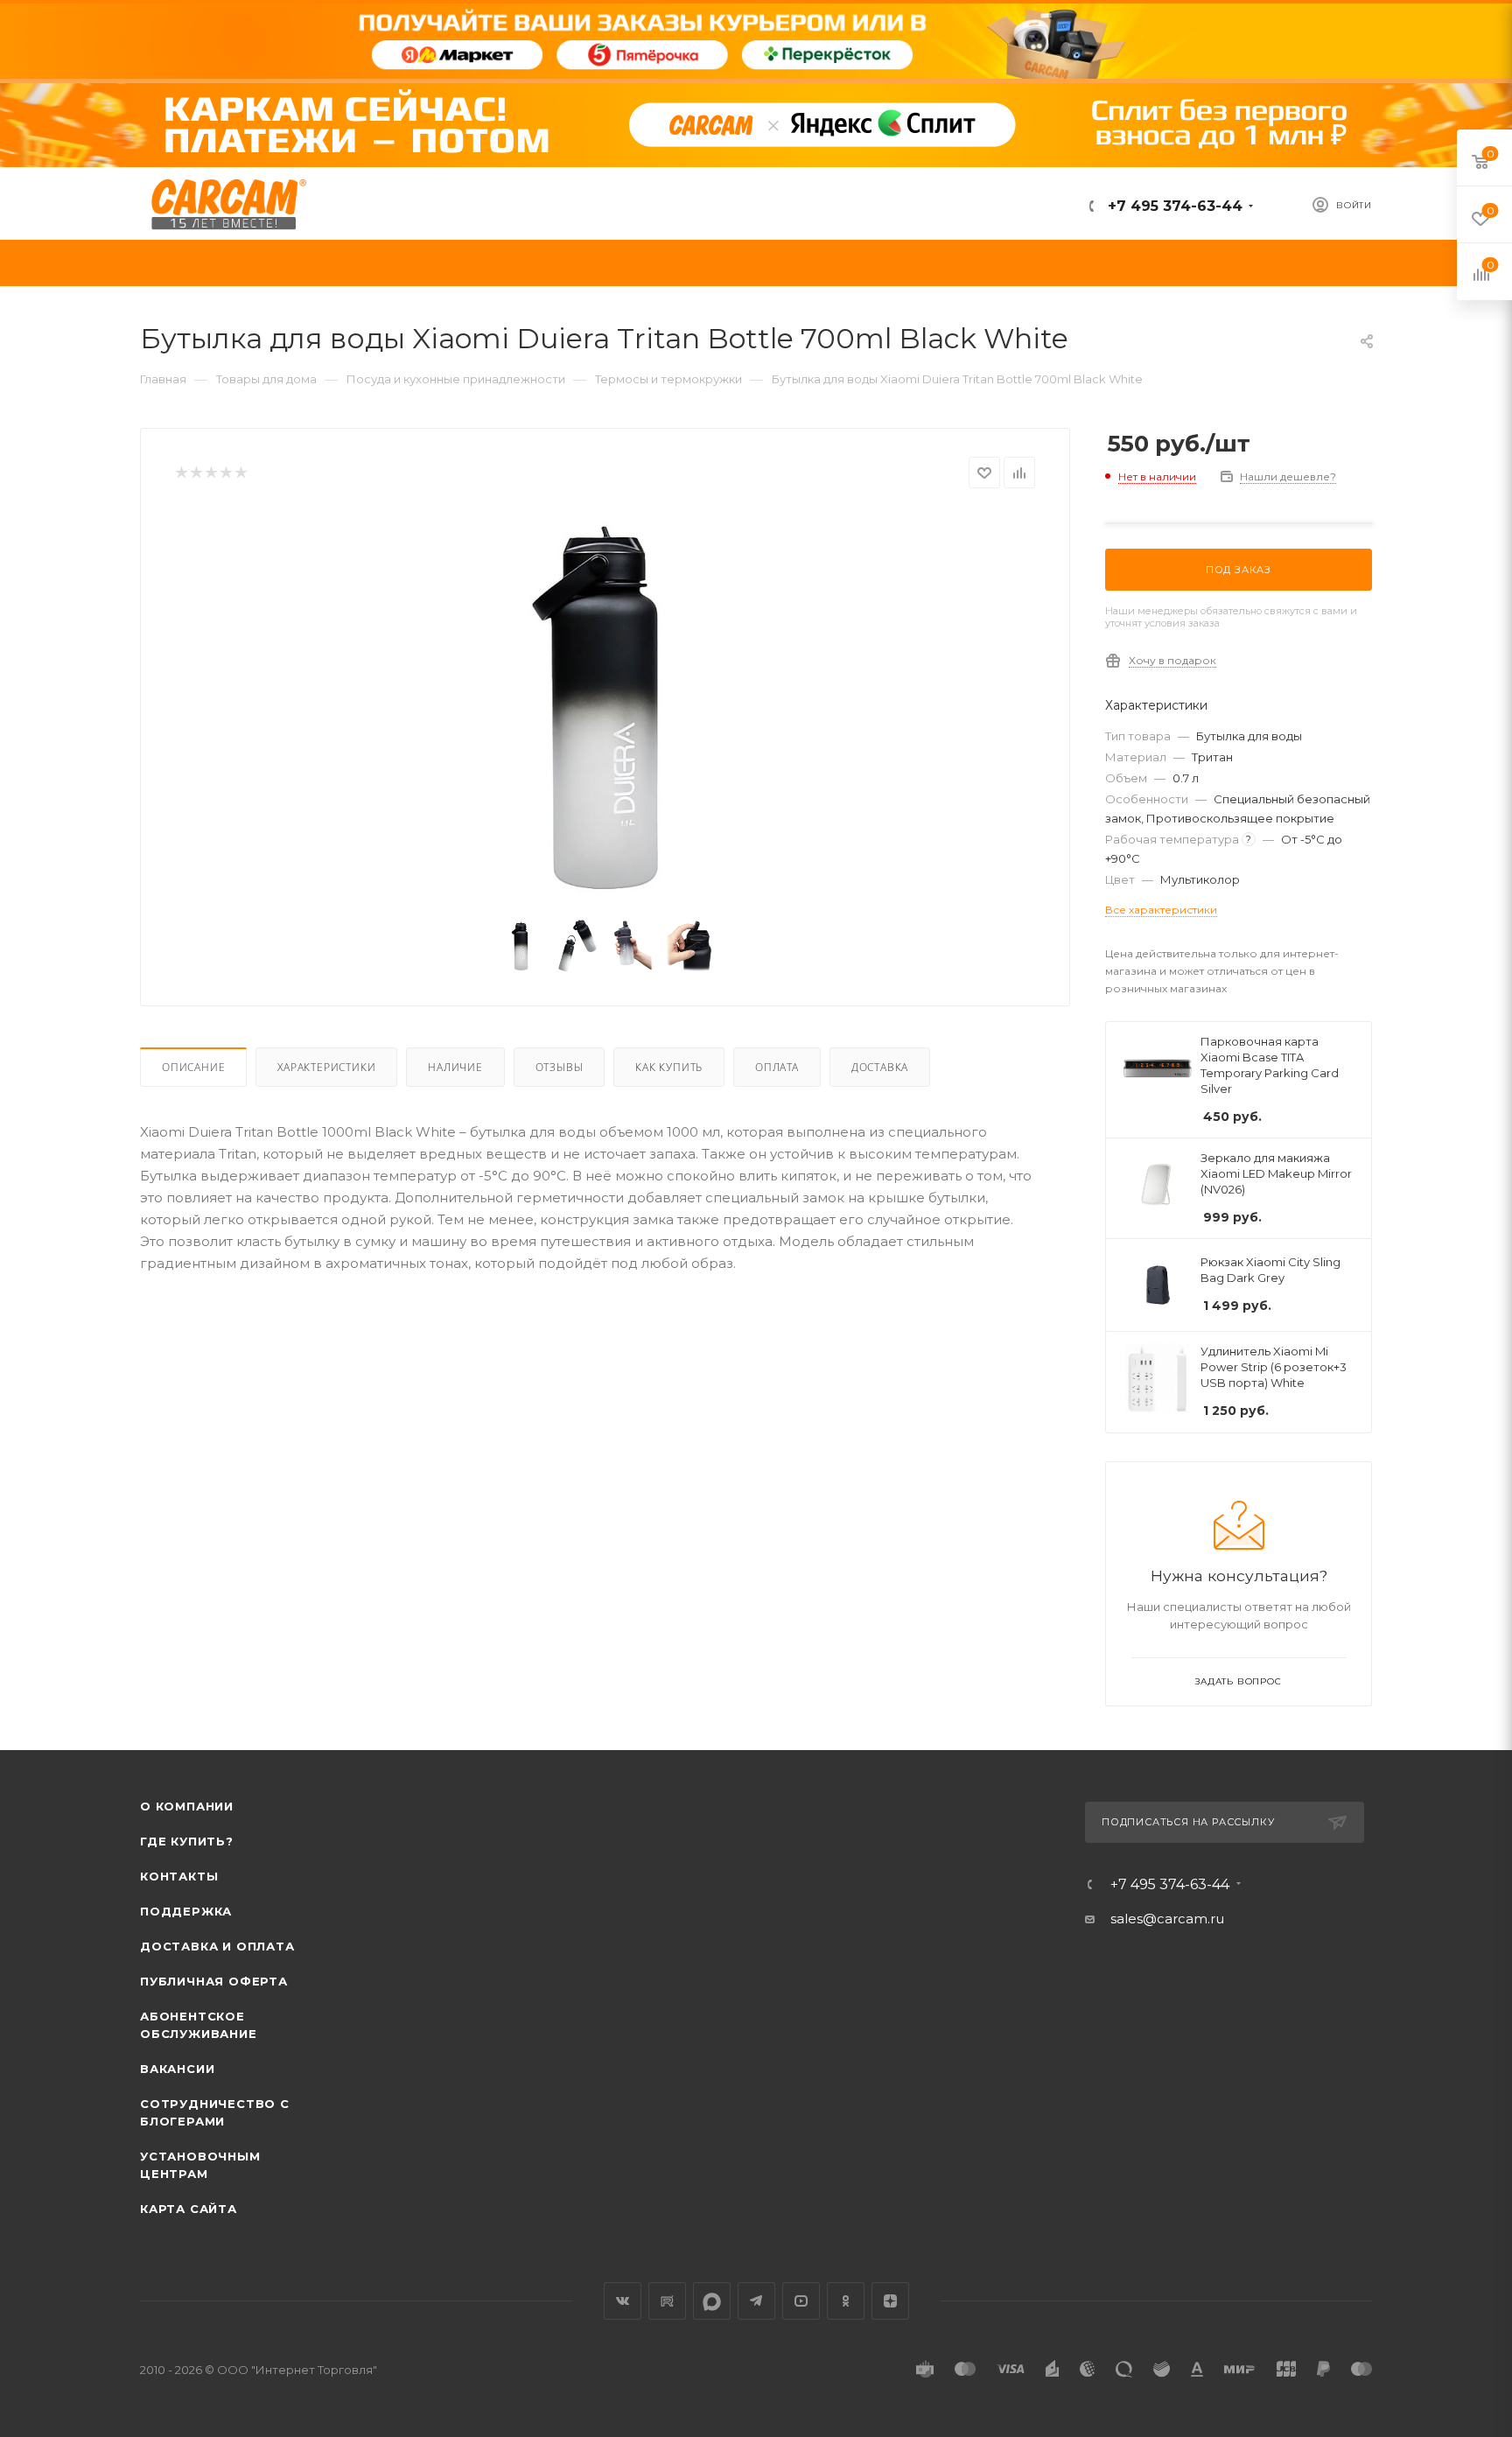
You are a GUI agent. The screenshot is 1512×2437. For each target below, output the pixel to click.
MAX (712, 2301)
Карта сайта (189, 2209)
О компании (187, 1806)
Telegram (756, 2301)
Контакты (179, 1876)
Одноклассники (846, 2301)
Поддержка (186, 1911)
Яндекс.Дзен (890, 2301)
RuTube (667, 2301)
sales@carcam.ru (1167, 1919)
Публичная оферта (214, 1981)
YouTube (801, 2301)
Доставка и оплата (217, 1946)
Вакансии (177, 2069)
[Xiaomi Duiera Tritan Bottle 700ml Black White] (605, 707)
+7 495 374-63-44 (1173, 206)
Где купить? (187, 1841)
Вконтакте (623, 2301)
